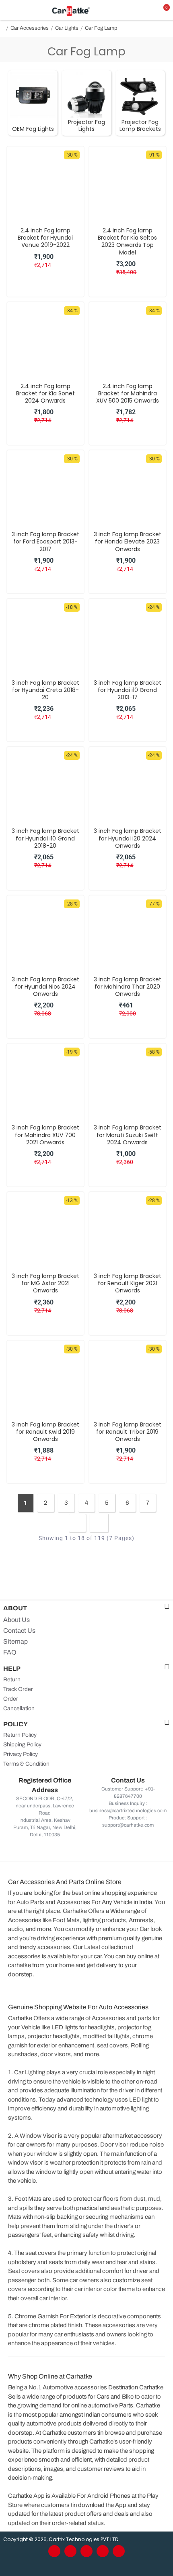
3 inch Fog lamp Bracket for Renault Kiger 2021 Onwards (128, 1283)
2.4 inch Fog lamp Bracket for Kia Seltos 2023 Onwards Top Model (127, 241)
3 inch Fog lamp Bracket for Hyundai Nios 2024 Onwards (45, 987)
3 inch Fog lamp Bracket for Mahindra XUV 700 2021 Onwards (45, 1135)
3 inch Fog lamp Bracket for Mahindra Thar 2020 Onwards (128, 987)
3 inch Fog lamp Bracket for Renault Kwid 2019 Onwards (45, 1432)
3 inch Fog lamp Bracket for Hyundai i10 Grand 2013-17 (128, 690)
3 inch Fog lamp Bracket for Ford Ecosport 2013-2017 (45, 542)
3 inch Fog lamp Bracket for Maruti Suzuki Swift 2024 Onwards (128, 1135)
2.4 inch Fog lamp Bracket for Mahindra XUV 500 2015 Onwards (128, 394)
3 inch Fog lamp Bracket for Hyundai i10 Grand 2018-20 (45, 838)
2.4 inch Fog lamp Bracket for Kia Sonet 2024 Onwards (45, 394)
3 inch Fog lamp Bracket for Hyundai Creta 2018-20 (45, 690)
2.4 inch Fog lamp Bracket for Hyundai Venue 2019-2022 (45, 238)
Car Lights (67, 28)
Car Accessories (30, 28)
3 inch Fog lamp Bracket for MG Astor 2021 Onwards (45, 1283)
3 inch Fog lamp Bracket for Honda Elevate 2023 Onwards (128, 542)
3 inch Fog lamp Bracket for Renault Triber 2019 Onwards (128, 1432)
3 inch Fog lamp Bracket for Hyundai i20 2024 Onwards (128, 838)
